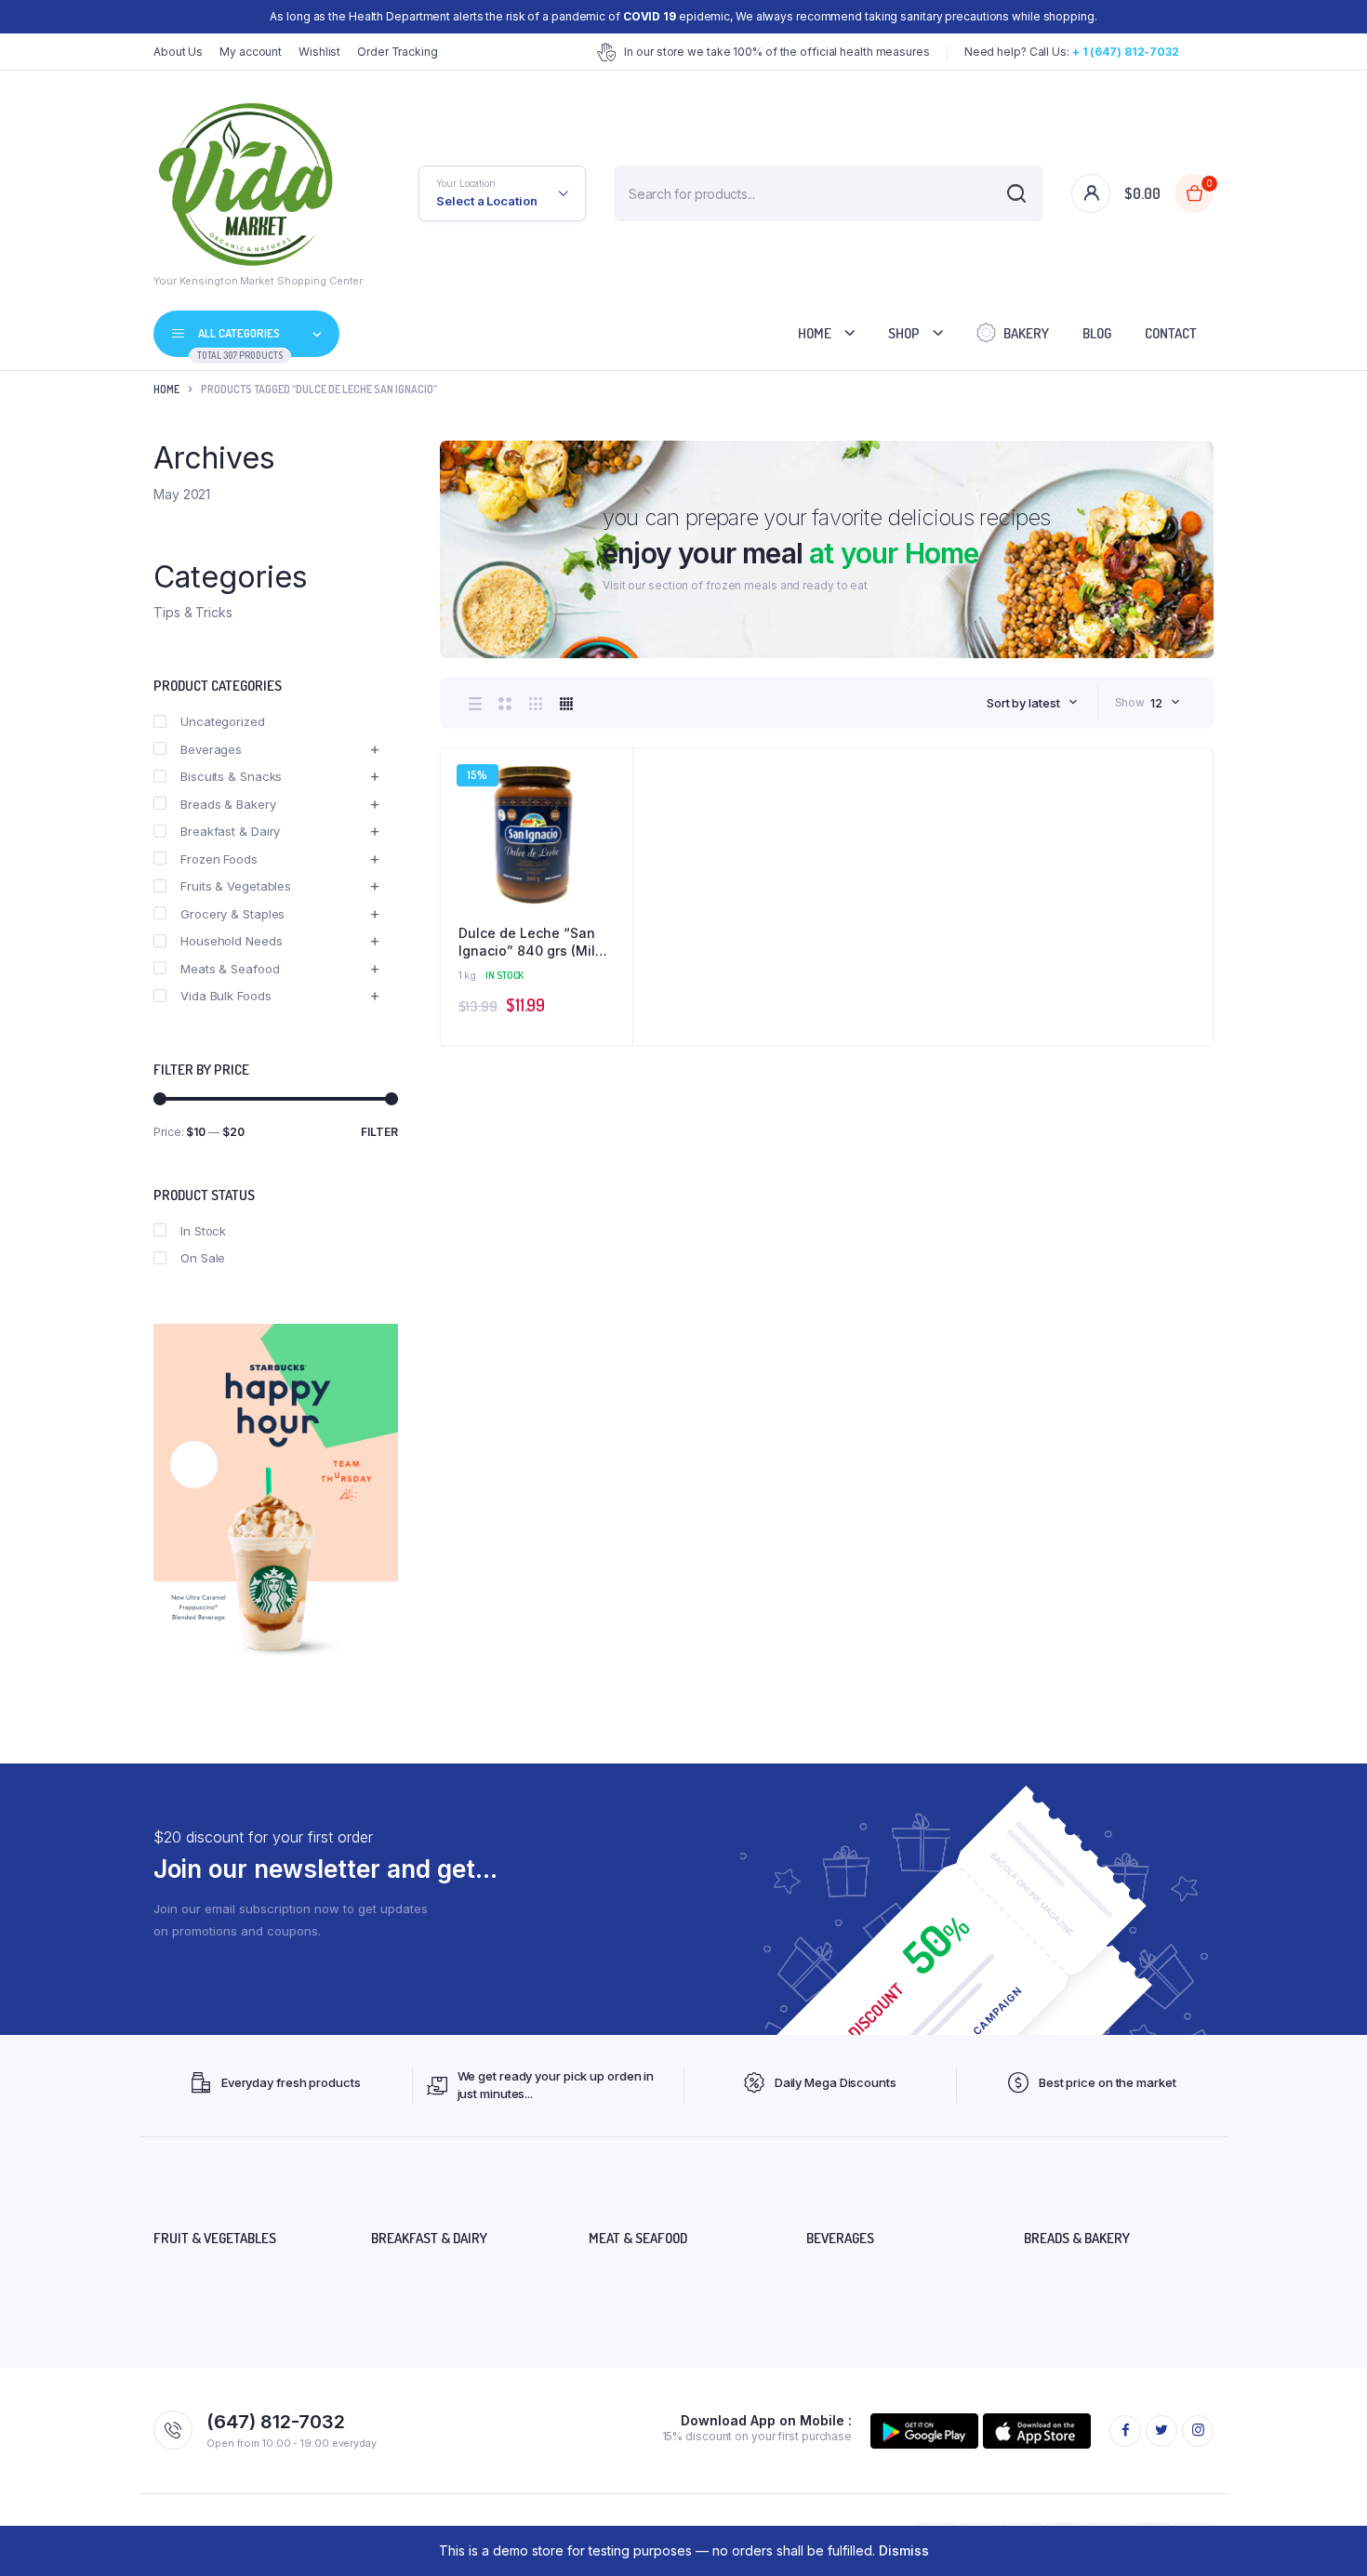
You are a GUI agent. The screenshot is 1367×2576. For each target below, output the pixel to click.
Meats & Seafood (230, 969)
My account (251, 52)
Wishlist (319, 52)
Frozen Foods (219, 859)
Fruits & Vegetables (236, 886)
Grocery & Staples (232, 914)
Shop (904, 333)
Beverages (211, 749)
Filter (379, 1132)
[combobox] (1032, 703)
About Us (178, 52)
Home (815, 333)
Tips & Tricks (193, 612)
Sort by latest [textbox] (1023, 703)
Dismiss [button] (904, 2550)
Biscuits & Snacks (231, 776)
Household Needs (232, 941)
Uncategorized (223, 721)
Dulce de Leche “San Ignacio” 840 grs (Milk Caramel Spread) (531, 943)
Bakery (1026, 333)
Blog (1097, 333)
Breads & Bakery (228, 804)
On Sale (203, 1258)
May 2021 (182, 494)
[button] (609, 822)
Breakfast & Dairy (230, 831)
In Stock (203, 1231)
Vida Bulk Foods (226, 996)
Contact (1171, 333)
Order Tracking (398, 52)
